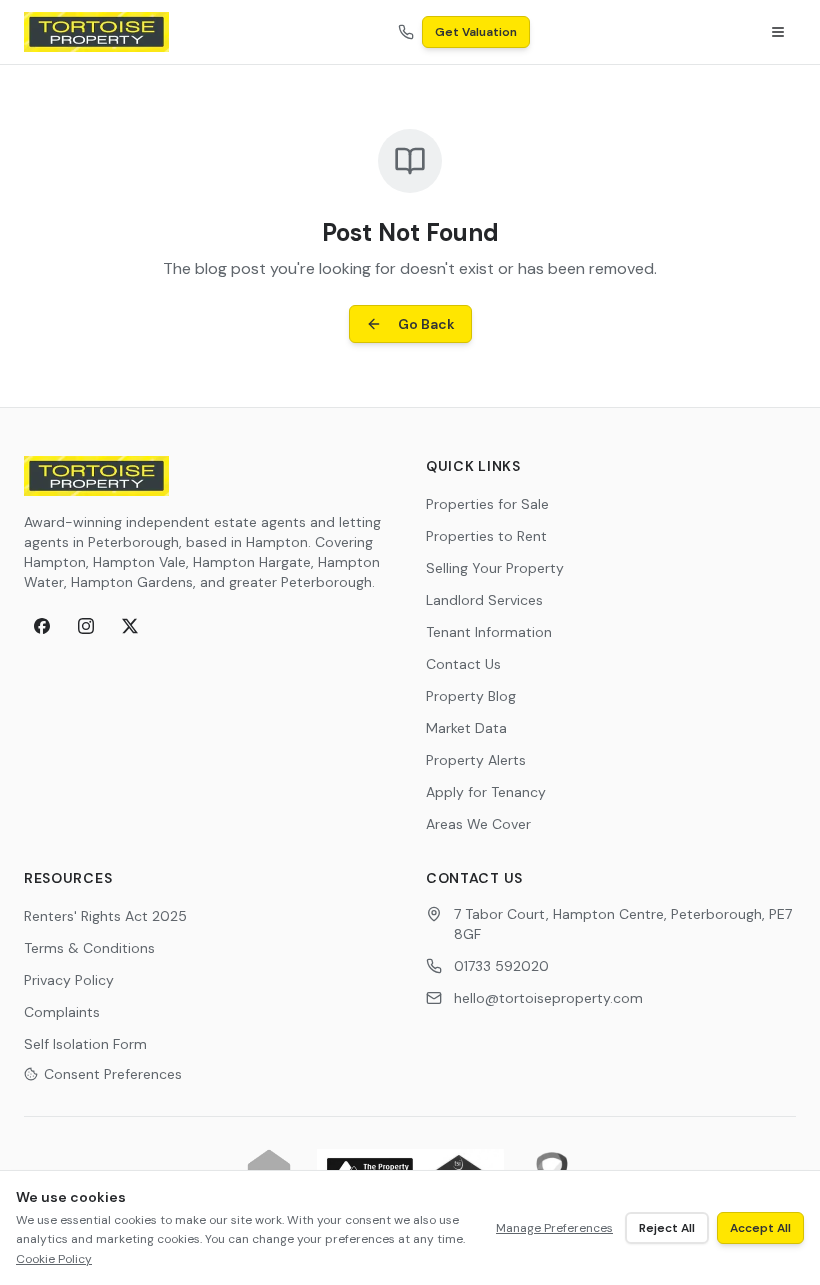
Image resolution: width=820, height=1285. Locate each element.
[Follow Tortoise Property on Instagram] (86, 626)
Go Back (426, 324)
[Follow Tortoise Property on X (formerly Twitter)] (130, 626)
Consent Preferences (113, 1074)
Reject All (667, 1228)
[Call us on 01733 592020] (406, 32)
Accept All (760, 1228)
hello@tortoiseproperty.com (548, 998)
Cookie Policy (54, 1259)
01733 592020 (501, 966)
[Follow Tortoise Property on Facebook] (42, 626)
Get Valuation (476, 32)
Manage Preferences (554, 1228)
